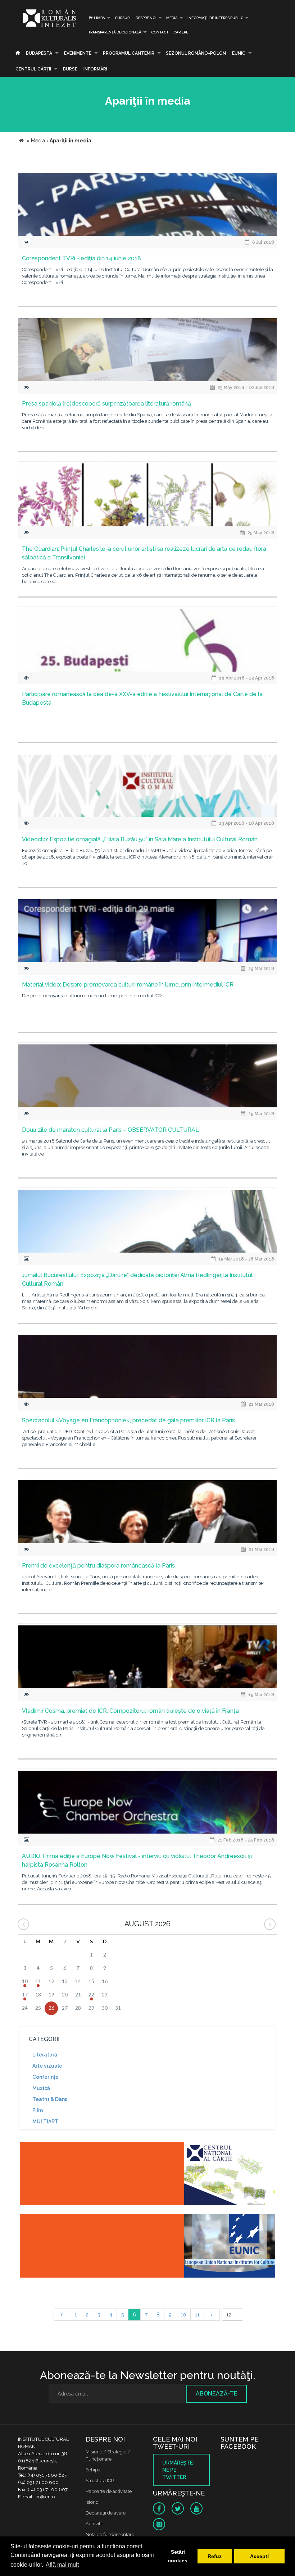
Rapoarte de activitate (109, 2491)
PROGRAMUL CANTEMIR (129, 53)
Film (38, 2110)
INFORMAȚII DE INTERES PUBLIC (215, 18)
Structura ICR (100, 2481)
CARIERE (181, 32)
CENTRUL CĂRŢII (33, 69)
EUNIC (239, 53)
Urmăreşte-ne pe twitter (179, 2470)
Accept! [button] (260, 2556)
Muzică (41, 2088)
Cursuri (123, 18)
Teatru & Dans (50, 2099)
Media (172, 18)
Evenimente (78, 53)
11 (197, 2315)
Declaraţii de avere (106, 2513)
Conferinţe (46, 2077)
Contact (160, 32)
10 (183, 2315)
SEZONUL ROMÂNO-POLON (196, 53)
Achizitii (94, 2524)
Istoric (92, 2502)
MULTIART (45, 2122)
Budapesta (39, 53)
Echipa (93, 2470)
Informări (95, 69)
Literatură (45, 2055)
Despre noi (146, 18)
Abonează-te (217, 2394)
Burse (70, 69)
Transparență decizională (115, 32)
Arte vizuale (47, 2066)
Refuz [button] (215, 2556)
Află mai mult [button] (62, 2565)
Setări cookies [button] (178, 2556)
